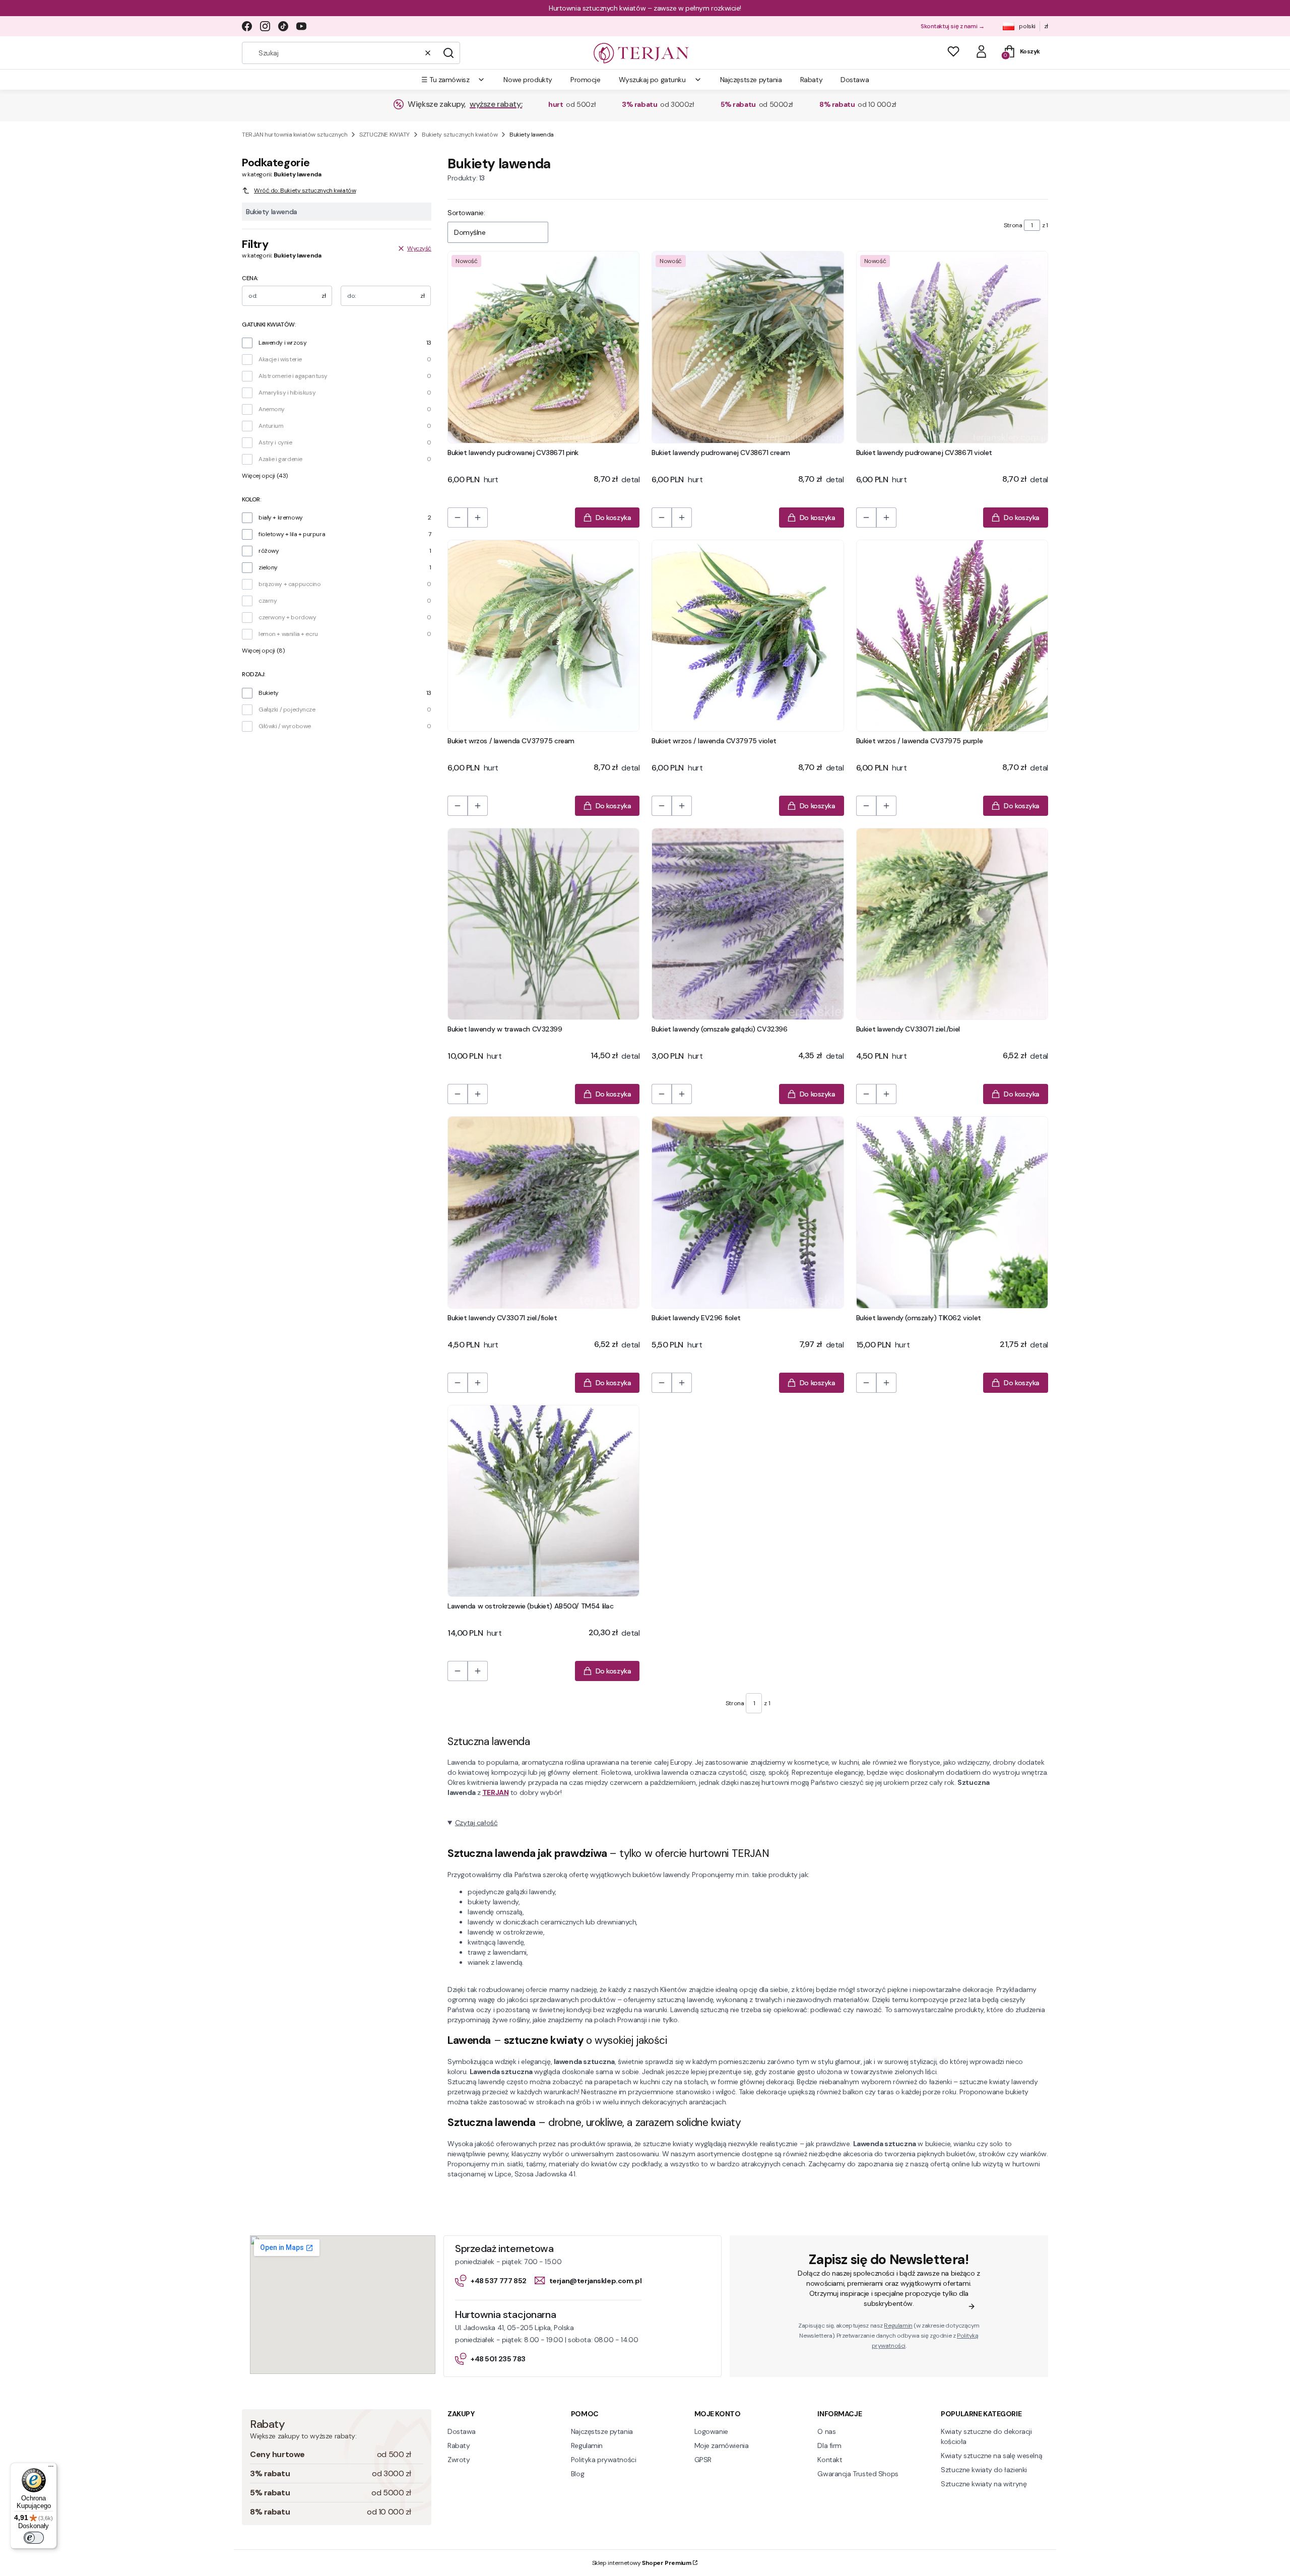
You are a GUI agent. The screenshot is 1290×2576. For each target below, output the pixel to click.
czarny (268, 601)
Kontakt (830, 2460)
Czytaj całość (476, 1823)
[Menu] (51, 2469)
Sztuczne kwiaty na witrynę (984, 2484)
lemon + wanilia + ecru (288, 634)
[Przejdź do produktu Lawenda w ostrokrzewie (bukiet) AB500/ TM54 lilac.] (543, 1501)
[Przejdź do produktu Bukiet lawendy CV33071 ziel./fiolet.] (543, 1212)
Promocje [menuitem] (586, 80)
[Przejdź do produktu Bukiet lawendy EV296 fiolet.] (748, 1212)
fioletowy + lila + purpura (292, 534)
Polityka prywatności (604, 2460)
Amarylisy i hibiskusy (287, 393)
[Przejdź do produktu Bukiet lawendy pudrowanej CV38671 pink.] (543, 347)
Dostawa (462, 2431)
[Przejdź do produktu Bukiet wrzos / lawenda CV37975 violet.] (748, 636)
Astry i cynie (275, 442)
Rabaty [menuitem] (811, 80)
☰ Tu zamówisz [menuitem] (445, 80)
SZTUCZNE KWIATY (384, 135)
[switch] (34, 2538)
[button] (448, 53)
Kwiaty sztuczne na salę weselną (991, 2456)
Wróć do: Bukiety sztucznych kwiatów (305, 190)
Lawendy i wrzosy (282, 343)
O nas (826, 2431)
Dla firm (829, 2445)
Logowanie (711, 2431)
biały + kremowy (281, 518)
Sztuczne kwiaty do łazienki (984, 2470)
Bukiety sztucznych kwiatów (460, 135)
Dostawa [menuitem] (855, 80)
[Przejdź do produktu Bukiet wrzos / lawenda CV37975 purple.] (952, 636)
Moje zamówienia (722, 2445)
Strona (1013, 225)
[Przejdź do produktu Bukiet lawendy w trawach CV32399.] (543, 924)
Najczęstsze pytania (602, 2431)
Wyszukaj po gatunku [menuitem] (652, 80)
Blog (577, 2474)
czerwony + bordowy (287, 617)
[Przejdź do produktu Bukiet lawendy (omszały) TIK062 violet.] (952, 1212)
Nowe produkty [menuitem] (528, 80)
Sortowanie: (466, 213)
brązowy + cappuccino (290, 584)
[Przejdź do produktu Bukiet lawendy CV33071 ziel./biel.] (952, 924)
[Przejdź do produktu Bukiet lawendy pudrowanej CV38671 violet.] (952, 347)
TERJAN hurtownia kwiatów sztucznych (295, 135)
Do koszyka (614, 518)
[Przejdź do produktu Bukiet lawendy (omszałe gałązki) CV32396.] (748, 924)
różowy (269, 551)
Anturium (271, 426)
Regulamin (898, 2326)
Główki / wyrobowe (285, 726)
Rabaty (459, 2445)
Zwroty (459, 2460)
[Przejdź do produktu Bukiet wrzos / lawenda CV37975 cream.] (543, 636)
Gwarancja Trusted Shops (858, 2474)
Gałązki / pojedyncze (287, 710)
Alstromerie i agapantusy (293, 376)
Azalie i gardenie (280, 459)
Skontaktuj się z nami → (952, 26)
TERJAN (495, 1792)
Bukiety (269, 693)
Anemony (272, 409)
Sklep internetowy (642, 2563)
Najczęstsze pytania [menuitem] (751, 80)
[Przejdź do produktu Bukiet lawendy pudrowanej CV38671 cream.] (748, 347)
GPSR (703, 2460)
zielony (268, 567)
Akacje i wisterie (280, 359)
